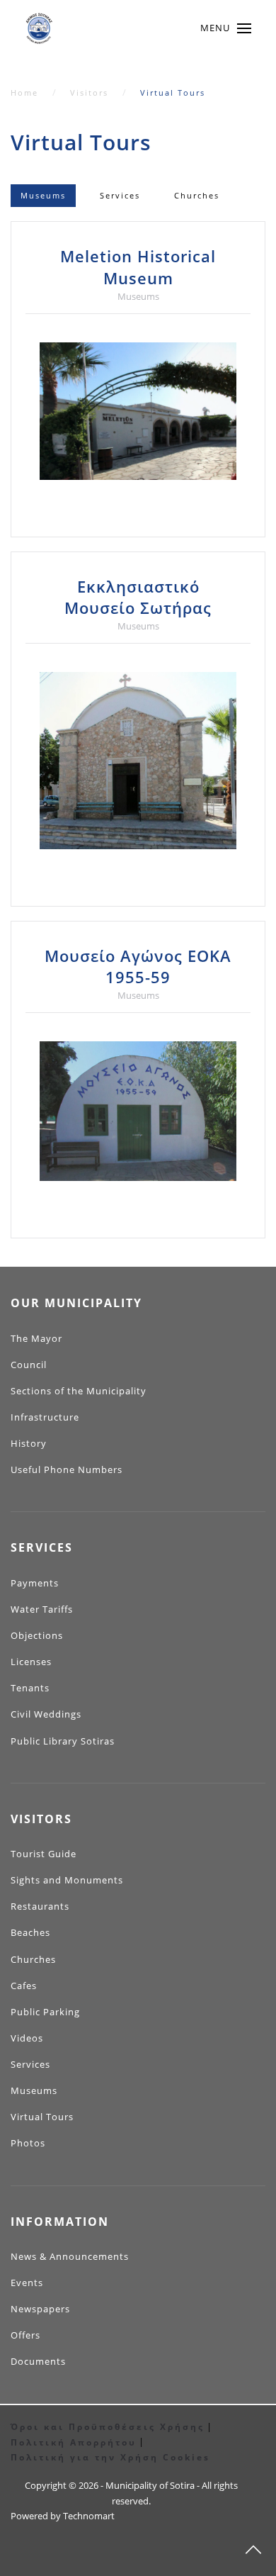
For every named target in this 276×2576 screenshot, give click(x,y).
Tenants (30, 1688)
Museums (43, 195)
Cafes (24, 1986)
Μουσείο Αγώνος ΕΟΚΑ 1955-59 (138, 967)
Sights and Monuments (67, 1880)
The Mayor (36, 1338)
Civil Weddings (46, 1714)
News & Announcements (70, 2256)
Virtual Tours (42, 2117)
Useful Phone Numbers (67, 1469)
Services (120, 195)
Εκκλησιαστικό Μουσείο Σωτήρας (138, 597)
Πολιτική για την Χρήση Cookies (110, 2457)
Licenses (31, 1662)
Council (29, 1365)
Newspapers (40, 2309)
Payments (35, 1583)
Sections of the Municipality (79, 1391)
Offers (25, 2335)
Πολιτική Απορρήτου (74, 2442)
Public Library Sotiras (63, 1741)
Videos (27, 2038)
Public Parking (45, 2012)
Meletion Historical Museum (138, 267)
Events (27, 2283)
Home (24, 93)
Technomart (89, 2516)
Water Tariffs (42, 1609)
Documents (38, 2361)
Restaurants (40, 1906)
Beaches (30, 1932)
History (29, 1443)
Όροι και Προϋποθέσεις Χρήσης (108, 2427)
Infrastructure (45, 1417)
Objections (37, 1635)
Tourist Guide (44, 1854)
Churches (197, 195)
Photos (28, 2143)
